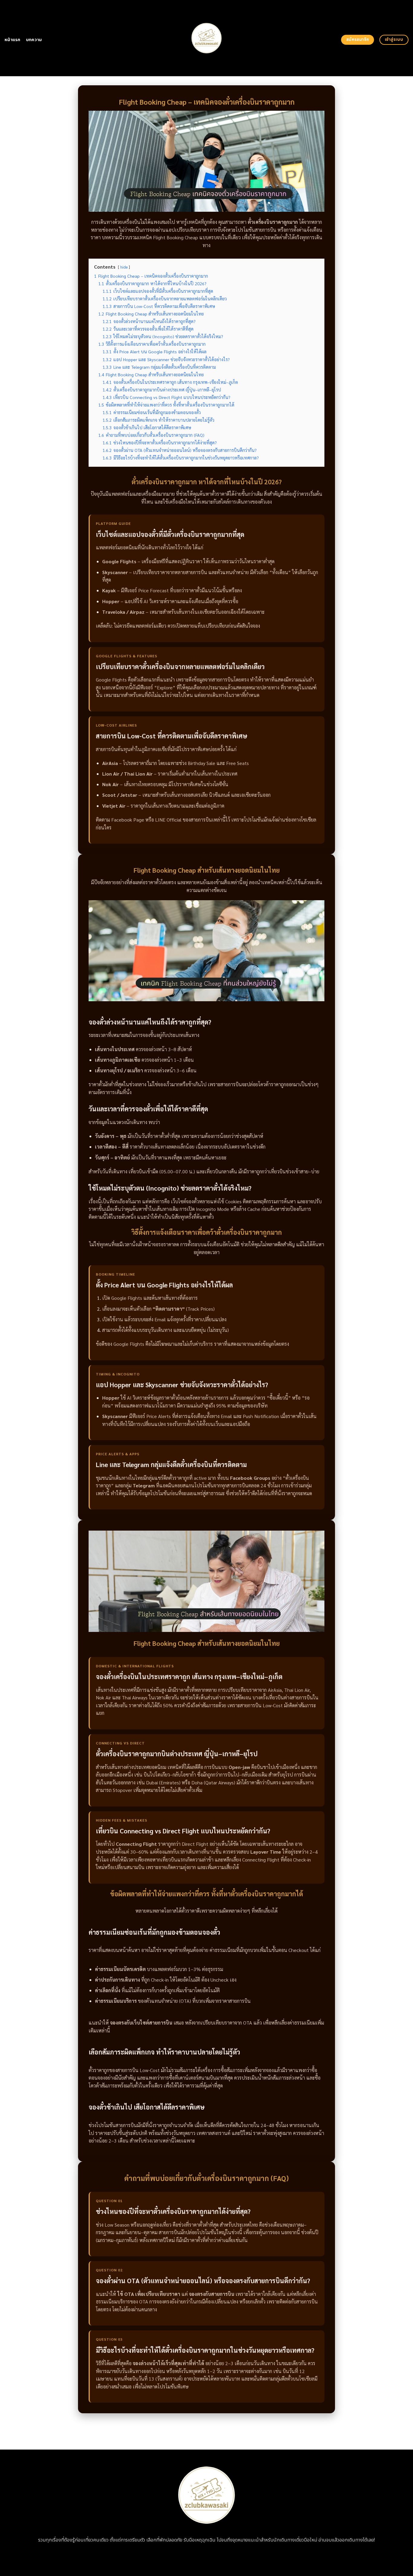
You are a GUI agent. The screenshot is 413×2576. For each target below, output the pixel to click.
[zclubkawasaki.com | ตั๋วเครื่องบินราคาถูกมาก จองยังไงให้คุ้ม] (207, 38)
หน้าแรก (13, 40)
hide (124, 267)
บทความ (34, 40)
